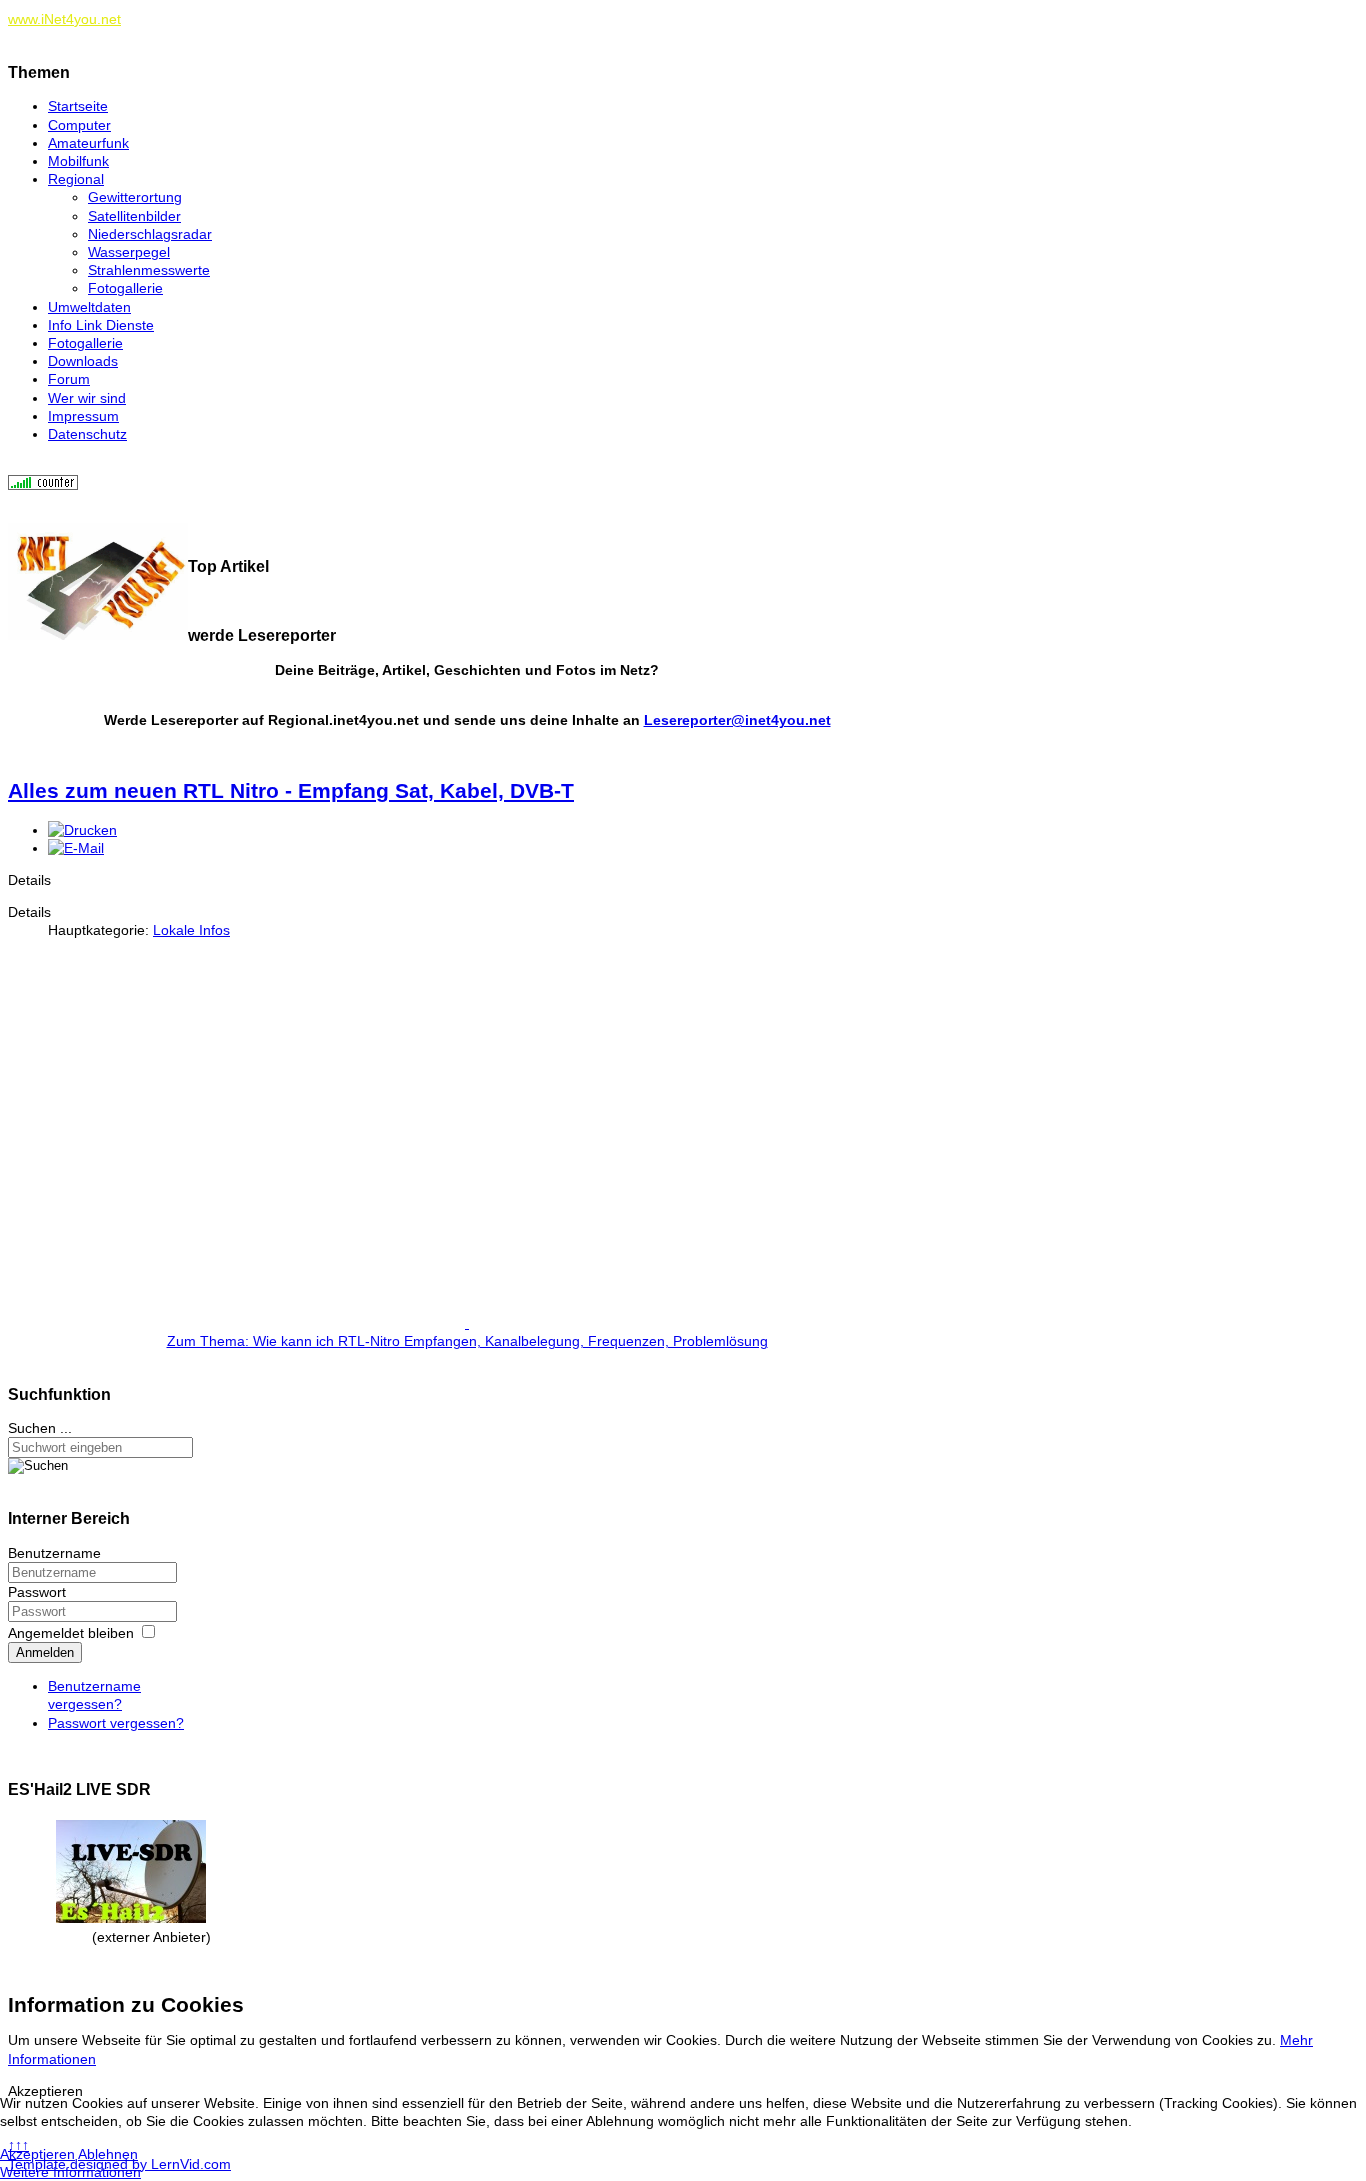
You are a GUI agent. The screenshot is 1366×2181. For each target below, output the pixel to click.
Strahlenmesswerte (149, 270)
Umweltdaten (89, 307)
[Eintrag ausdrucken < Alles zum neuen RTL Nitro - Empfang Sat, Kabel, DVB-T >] (82, 830)
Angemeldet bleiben (71, 1633)
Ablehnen (108, 2154)
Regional (76, 179)
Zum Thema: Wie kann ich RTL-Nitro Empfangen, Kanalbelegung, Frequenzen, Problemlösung (467, 1341)
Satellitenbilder (134, 216)
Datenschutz (87, 434)
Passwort (37, 1592)
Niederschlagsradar (150, 234)
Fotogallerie (125, 288)
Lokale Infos (191, 930)
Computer (79, 125)
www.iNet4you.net (64, 19)
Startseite (78, 106)
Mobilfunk (78, 161)
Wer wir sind (87, 398)
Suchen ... (40, 1428)
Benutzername (54, 1553)
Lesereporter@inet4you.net (737, 720)
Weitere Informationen (70, 2172)
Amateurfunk (88, 143)
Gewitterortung (135, 197)
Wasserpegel (129, 252)
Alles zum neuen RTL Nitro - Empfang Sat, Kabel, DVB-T (291, 790)
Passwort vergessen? (116, 1723)
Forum (69, 379)
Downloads (83, 361)
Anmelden (45, 1652)
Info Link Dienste (101, 325)
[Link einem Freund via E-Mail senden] (76, 848)
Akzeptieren (37, 2154)
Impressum (83, 416)
